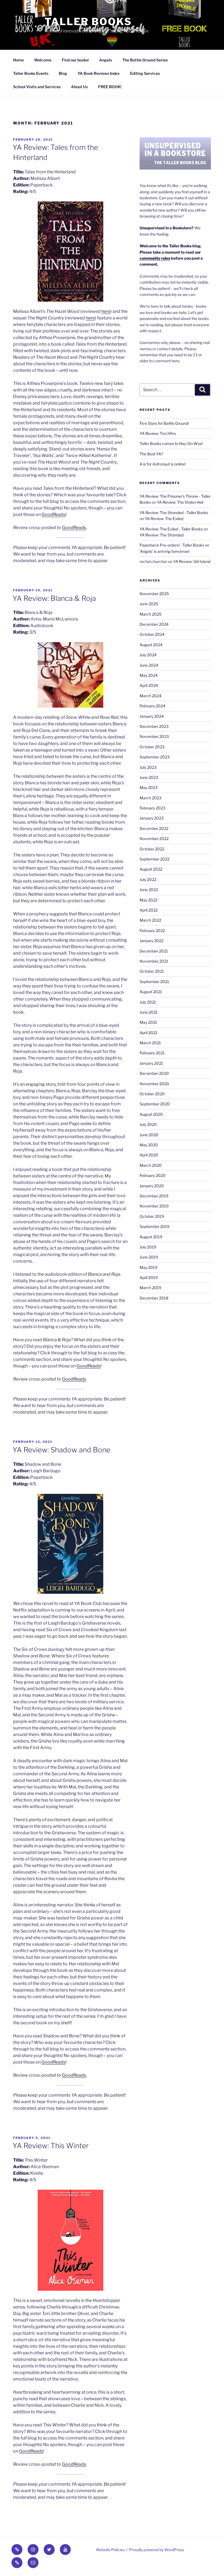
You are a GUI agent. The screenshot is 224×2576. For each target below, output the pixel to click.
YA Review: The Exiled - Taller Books (171, 529)
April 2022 (149, 910)
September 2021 (154, 982)
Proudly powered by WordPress (157, 2550)
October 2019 (152, 1216)
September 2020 (155, 1104)
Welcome (43, 60)
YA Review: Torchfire (158, 433)
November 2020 (154, 1084)
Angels (106, 60)
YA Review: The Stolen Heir (180, 502)
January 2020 (152, 1186)
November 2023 (154, 736)
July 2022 (148, 879)
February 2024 (152, 706)
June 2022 (149, 890)
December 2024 (154, 624)
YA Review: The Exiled (164, 519)
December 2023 (154, 726)
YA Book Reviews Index (99, 73)
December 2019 (154, 1196)
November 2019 (154, 1206)
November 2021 (154, 961)
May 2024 (149, 675)
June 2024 (149, 665)
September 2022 (154, 859)
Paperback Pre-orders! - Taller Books (172, 545)
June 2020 (149, 1135)
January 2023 (152, 818)
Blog (63, 73)
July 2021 (148, 1002)
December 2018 (154, 1298)
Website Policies (110, 2550)
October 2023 (152, 747)
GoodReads (54, 514)
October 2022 (152, 849)
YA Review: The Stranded (162, 535)
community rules (155, 258)
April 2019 (149, 1277)
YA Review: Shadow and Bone (61, 1450)
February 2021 (152, 1053)
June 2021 (149, 1012)
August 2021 (151, 992)
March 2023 (151, 798)
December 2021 (154, 951)
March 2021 (150, 1043)
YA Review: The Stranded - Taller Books (174, 513)
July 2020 (148, 1124)
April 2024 (149, 685)
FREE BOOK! (110, 87)
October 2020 (152, 1094)
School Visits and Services (37, 87)
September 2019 (154, 1226)
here (106, 311)
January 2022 (151, 941)
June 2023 (149, 777)
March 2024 (151, 696)
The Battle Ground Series (145, 60)
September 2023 (155, 757)
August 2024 (151, 645)
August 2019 (151, 1237)
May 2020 (149, 1145)
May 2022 (148, 900)
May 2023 (149, 787)
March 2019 (150, 1288)
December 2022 (154, 828)
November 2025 (154, 594)
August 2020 (151, 1114)
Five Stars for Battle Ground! (164, 423)
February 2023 (152, 808)
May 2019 (148, 1267)
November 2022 (154, 839)
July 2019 (148, 1247)
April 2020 (149, 1155)
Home (18, 60)
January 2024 (152, 716)
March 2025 (151, 614)
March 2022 (150, 920)
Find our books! (75, 60)
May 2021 (148, 1022)
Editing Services (145, 73)
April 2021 (148, 1033)
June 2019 (149, 1257)
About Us (79, 87)
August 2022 (151, 869)
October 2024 (152, 634)
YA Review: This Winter (51, 2146)
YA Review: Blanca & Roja (54, 598)
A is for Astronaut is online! (163, 464)
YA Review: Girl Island (192, 561)
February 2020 (153, 1175)
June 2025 (149, 604)
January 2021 (151, 1063)
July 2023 (148, 767)
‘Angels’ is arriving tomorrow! (164, 551)
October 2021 (152, 971)
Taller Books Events (31, 73)
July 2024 (148, 655)
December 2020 (154, 1073)
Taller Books (88, 22)
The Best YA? (151, 454)
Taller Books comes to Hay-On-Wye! (171, 443)
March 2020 (151, 1165)
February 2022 (152, 931)
